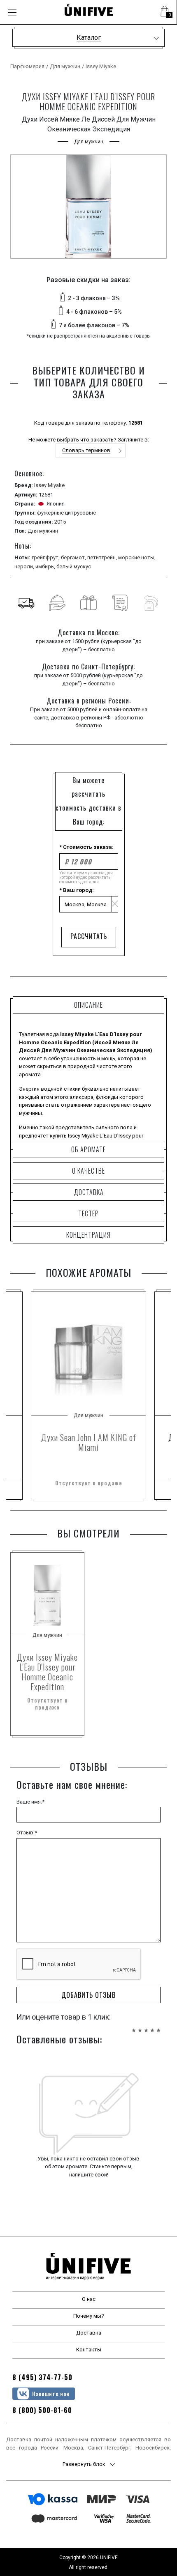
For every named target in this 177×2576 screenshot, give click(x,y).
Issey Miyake (101, 66)
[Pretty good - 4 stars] (152, 2026)
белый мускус (74, 566)
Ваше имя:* (30, 1802)
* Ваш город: (77, 890)
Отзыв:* (27, 1833)
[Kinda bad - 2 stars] (140, 2026)
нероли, (25, 566)
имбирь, (46, 566)
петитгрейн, (103, 557)
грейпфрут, (46, 557)
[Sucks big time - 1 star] (134, 2026)
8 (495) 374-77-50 (42, 2377)
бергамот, (74, 557)
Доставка (89, 2333)
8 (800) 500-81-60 (42, 2410)
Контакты (89, 2350)
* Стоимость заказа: (86, 847)
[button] (165, 12)
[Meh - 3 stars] (146, 2026)
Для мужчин (65, 66)
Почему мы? (89, 2316)
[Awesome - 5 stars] (158, 2026)
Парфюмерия (27, 66)
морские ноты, (137, 557)
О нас (89, 2299)
